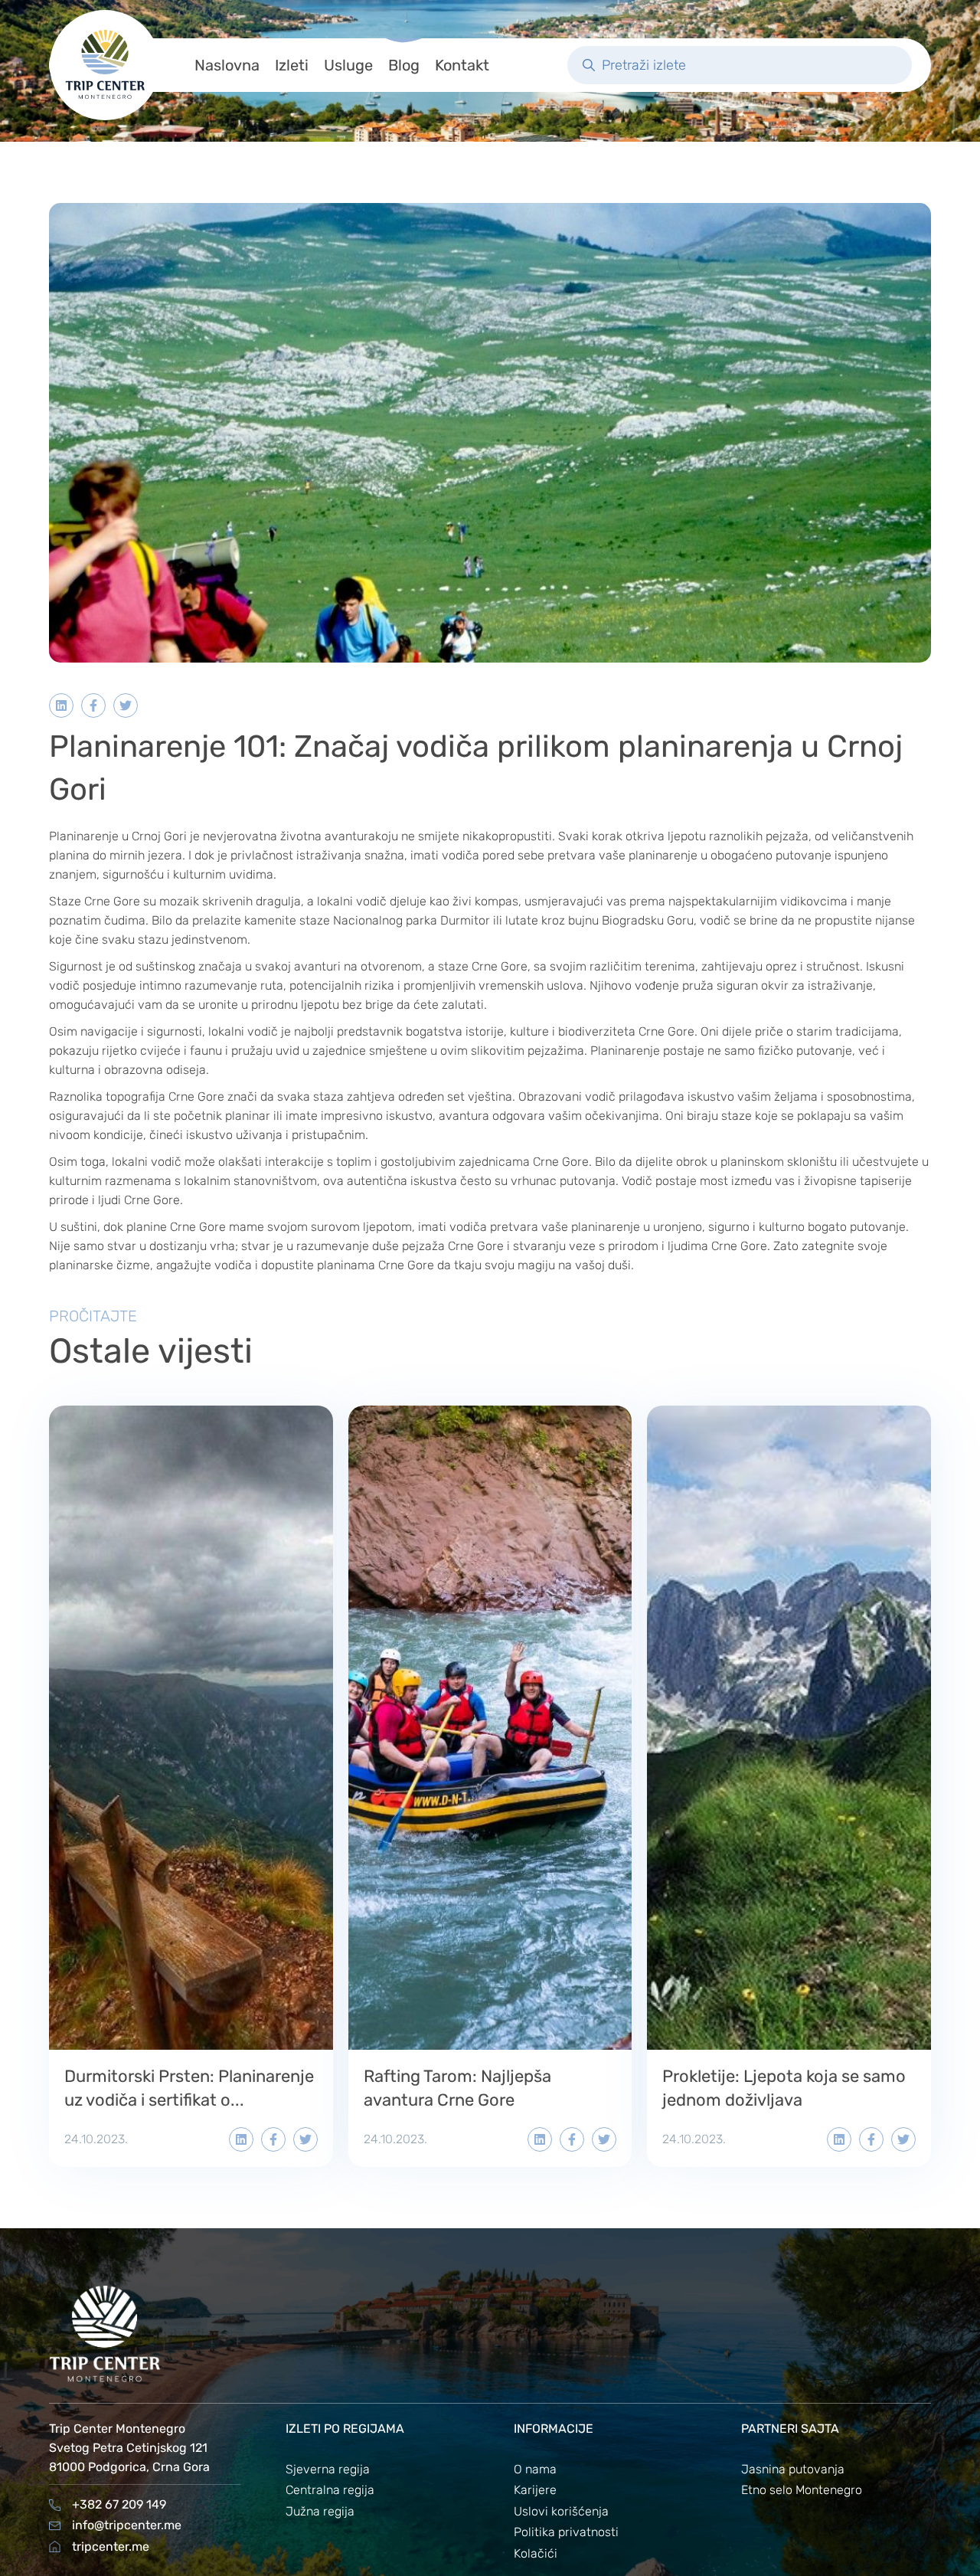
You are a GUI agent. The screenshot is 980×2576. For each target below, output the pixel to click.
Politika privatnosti (566, 2532)
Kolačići (536, 2553)
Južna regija (320, 2511)
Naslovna (227, 65)
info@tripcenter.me (127, 2525)
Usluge (348, 65)
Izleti (292, 65)
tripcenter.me (111, 2547)
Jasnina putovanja (793, 2469)
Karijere (535, 2490)
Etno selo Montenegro (802, 2490)
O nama (535, 2469)
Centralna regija (330, 2490)
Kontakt (462, 65)
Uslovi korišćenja (561, 2511)
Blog (404, 65)
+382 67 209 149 (119, 2504)
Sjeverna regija (328, 2469)
